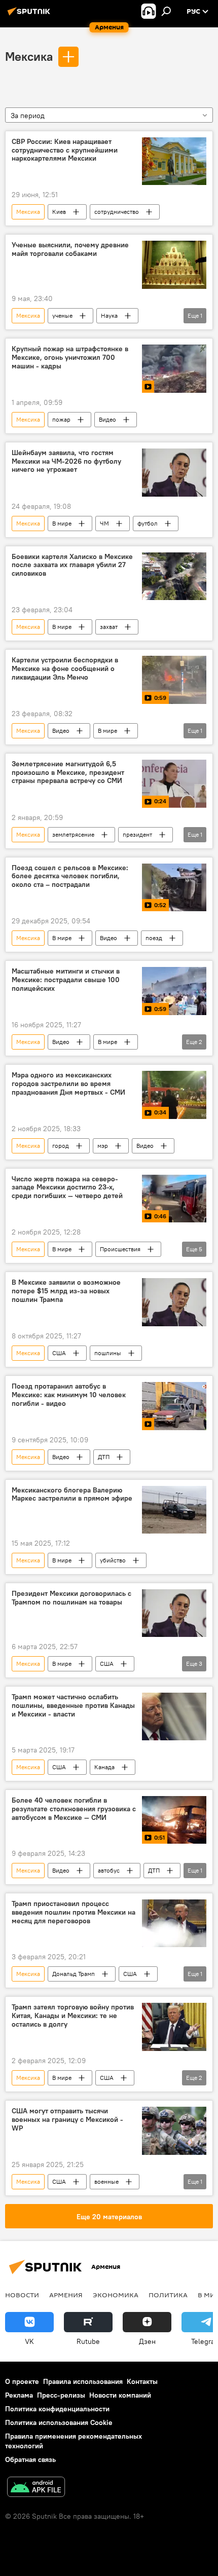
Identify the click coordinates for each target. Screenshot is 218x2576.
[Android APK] (36, 2488)
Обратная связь (30, 2459)
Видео (107, 419)
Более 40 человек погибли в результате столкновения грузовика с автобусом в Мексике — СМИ (74, 1809)
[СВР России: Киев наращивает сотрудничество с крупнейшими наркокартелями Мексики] (174, 161)
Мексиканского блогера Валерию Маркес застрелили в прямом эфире (72, 1495)
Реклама (19, 2395)
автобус (109, 1870)
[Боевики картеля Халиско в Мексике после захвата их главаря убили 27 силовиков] (174, 576)
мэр (103, 1146)
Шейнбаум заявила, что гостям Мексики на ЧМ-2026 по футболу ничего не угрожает (66, 461)
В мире (62, 523)
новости (22, 2295)
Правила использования (83, 2381)
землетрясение (73, 834)
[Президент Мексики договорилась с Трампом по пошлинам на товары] (174, 1613)
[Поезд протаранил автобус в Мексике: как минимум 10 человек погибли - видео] (174, 1406)
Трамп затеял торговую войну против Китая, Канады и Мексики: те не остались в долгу (73, 2016)
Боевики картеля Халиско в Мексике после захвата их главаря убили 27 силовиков (72, 565)
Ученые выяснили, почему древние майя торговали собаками (70, 249)
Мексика (29, 56)
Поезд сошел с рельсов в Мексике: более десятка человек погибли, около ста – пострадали (70, 876)
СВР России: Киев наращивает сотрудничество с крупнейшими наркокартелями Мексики (65, 150)
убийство (113, 1560)
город (61, 1146)
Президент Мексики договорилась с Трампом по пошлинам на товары (71, 1598)
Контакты (142, 2381)
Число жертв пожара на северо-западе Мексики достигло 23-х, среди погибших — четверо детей (67, 1188)
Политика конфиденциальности (57, 2409)
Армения (66, 2295)
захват (109, 627)
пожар (61, 419)
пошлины (108, 1353)
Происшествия (120, 1249)
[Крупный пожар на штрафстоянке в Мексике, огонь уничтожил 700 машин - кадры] (174, 369)
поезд (154, 938)
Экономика (116, 2295)
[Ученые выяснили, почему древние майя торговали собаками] (174, 265)
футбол (148, 523)
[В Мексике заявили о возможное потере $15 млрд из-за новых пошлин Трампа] (174, 1302)
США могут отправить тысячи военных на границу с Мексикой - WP (67, 2120)
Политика (168, 2295)
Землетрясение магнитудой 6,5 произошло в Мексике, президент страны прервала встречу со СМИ (68, 773)
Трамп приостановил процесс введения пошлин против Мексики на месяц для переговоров (74, 1912)
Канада (104, 1767)
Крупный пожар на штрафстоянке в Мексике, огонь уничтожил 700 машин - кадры (70, 358)
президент (137, 834)
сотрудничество (117, 212)
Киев (59, 212)
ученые (62, 315)
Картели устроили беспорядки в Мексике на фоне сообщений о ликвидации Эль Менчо (65, 669)
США (59, 1353)
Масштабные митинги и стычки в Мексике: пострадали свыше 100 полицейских (66, 980)
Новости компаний (120, 2395)
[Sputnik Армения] (30, 15)
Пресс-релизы (61, 2395)
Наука (109, 315)
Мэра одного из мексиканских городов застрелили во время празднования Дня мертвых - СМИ (68, 1084)
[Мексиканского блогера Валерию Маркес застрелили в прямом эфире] (174, 1510)
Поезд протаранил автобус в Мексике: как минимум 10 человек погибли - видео (69, 1395)
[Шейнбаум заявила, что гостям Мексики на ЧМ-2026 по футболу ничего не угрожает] (174, 473)
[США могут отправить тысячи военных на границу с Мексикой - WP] (174, 2131)
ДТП (104, 1457)
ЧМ (104, 523)
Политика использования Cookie (59, 2422)
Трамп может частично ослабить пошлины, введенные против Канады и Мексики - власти (73, 1706)
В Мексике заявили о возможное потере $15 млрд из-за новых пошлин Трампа (66, 1291)
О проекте (22, 2381)
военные (106, 2181)
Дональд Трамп (74, 1974)
